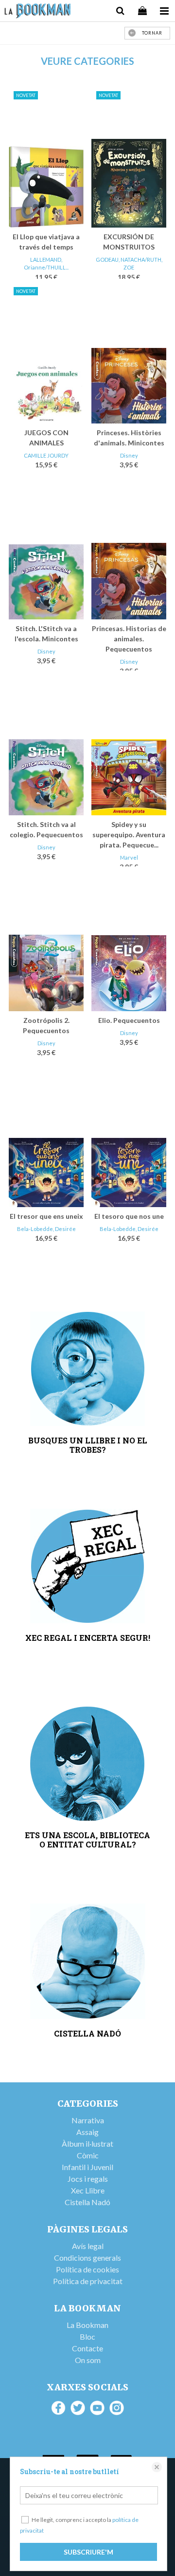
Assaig (87, 2132)
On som (88, 2360)
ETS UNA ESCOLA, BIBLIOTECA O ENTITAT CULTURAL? (87, 1840)
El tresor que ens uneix (46, 1216)
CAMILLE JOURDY (46, 455)
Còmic (88, 2155)
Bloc (87, 2336)
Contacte (87, 2348)
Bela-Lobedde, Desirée (46, 1229)
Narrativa (88, 2120)
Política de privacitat (88, 2281)
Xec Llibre (88, 2190)
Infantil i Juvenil (87, 2167)
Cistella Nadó (87, 2202)
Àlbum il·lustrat (87, 2143)
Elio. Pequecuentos (129, 1020)
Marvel (129, 857)
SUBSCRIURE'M (88, 2552)
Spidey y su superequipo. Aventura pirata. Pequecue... (129, 835)
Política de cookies (87, 2269)
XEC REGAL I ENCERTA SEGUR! (88, 1638)
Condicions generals (87, 2258)
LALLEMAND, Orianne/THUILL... (46, 264)
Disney (129, 455)
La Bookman (87, 2325)
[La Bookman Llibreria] (38, 12)
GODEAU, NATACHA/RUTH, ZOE (129, 264)
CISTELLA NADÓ (87, 2033)
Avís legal (88, 2246)
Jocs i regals (88, 2179)
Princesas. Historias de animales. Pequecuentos (129, 639)
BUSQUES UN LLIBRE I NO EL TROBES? (88, 1445)
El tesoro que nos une (129, 1216)
